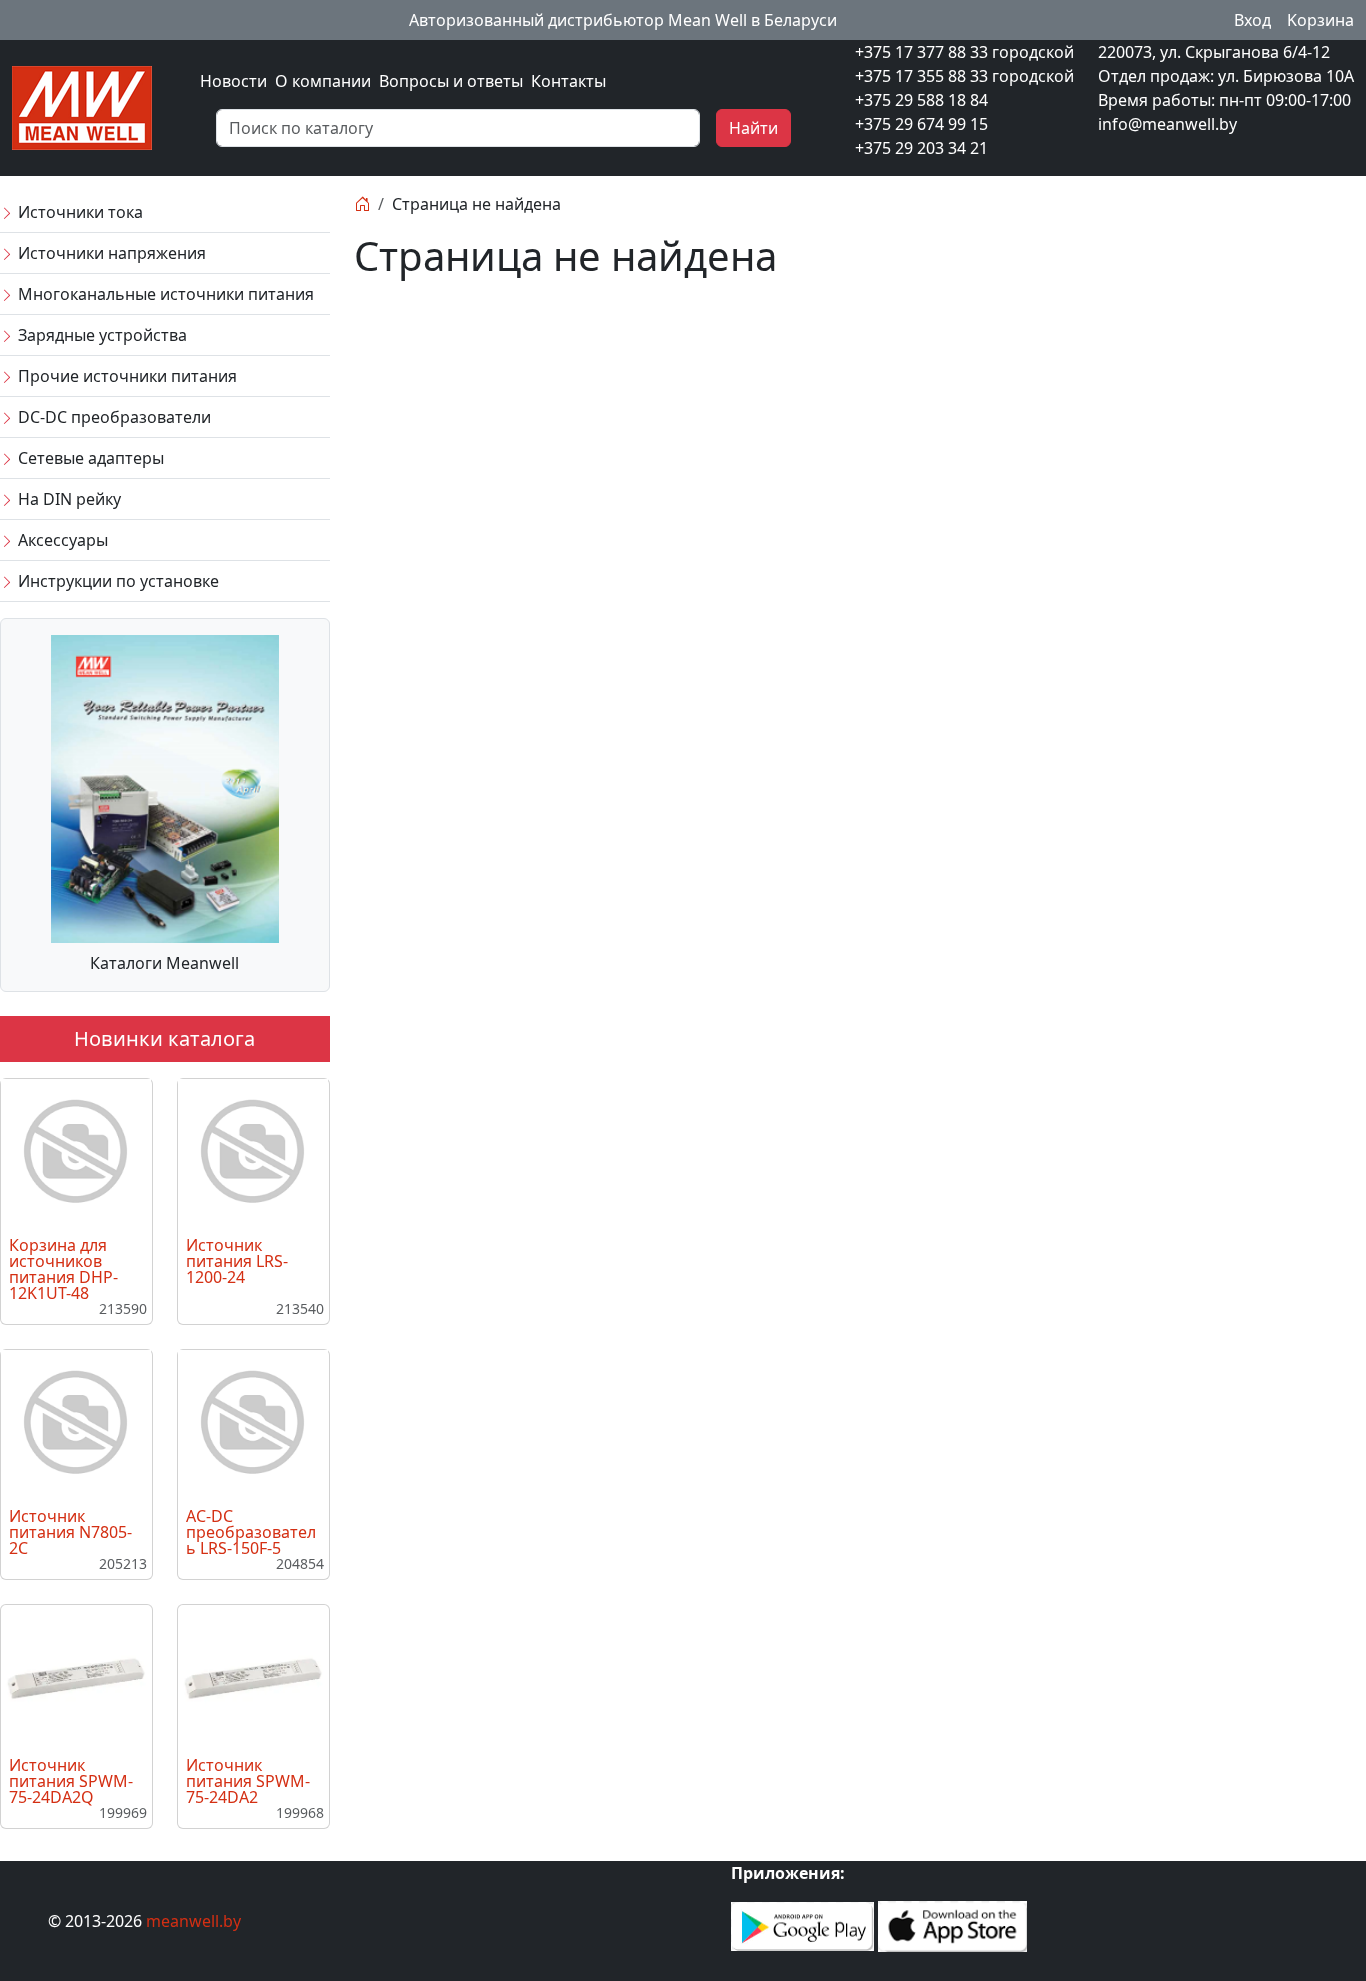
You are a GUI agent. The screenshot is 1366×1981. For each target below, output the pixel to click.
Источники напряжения (110, 253)
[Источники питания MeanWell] (82, 106)
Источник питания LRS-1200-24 (237, 1261)
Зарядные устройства (100, 335)
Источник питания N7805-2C (70, 1532)
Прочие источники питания (125, 376)
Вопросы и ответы (451, 81)
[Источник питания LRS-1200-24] (253, 1152)
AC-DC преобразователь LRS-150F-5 (251, 1532)
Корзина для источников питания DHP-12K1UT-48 (63, 1269)
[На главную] (362, 204)
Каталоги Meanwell (164, 963)
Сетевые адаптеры (89, 458)
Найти (753, 128)
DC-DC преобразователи (112, 417)
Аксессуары (61, 540)
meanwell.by (193, 1921)
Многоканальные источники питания (164, 294)
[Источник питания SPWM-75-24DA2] (253, 1677)
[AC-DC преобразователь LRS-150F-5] (253, 1423)
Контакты (568, 81)
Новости (233, 81)
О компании (323, 81)
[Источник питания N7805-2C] (76, 1423)
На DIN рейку (67, 499)
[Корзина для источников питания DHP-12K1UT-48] (76, 1152)
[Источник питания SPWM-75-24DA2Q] (76, 1677)
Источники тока (78, 212)
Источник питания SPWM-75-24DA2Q (71, 1781)
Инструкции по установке (116, 581)
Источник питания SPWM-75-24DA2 (248, 1781)
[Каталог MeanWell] (165, 787)
